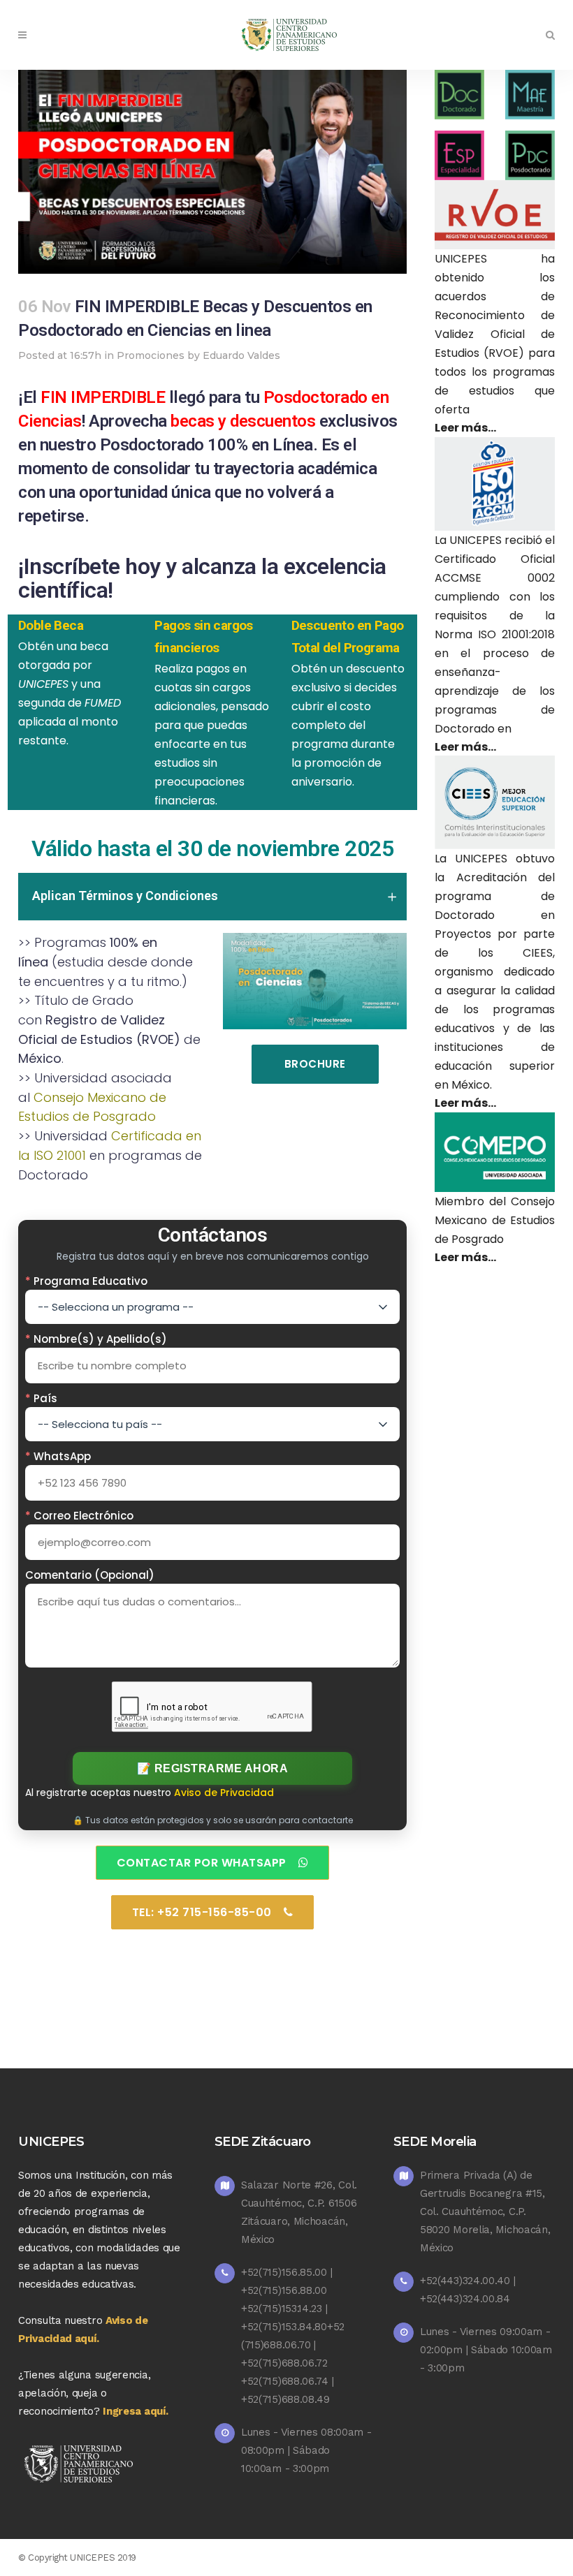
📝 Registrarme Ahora (213, 1768)
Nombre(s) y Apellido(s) (96, 1339)
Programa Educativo (86, 1281)
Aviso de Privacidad (224, 1793)
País (41, 1398)
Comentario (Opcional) (90, 1575)
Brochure (315, 1064)
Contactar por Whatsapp (202, 1863)
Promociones (151, 355)
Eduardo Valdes (241, 355)
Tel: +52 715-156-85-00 (202, 1912)
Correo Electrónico (79, 1516)
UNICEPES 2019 (103, 2557)
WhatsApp (58, 1456)
